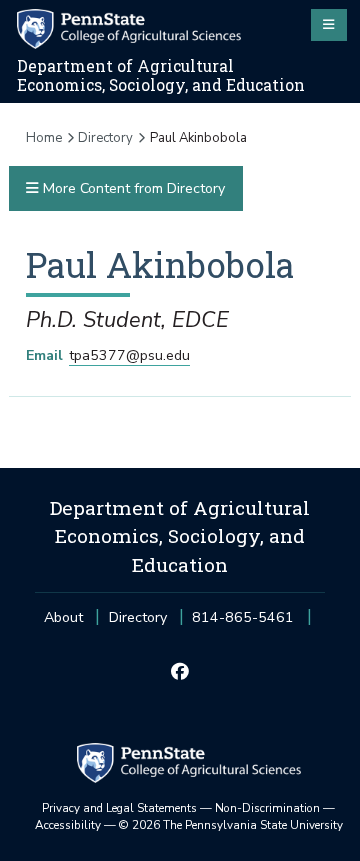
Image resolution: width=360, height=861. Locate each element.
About (63, 617)
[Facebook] (179, 673)
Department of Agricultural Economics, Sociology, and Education (161, 75)
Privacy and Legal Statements (119, 808)
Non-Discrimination (267, 808)
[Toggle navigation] (329, 25)
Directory (105, 138)
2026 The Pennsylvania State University (231, 825)
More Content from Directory (132, 188)
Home (44, 138)
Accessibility (68, 825)
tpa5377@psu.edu (129, 355)
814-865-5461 (243, 623)
